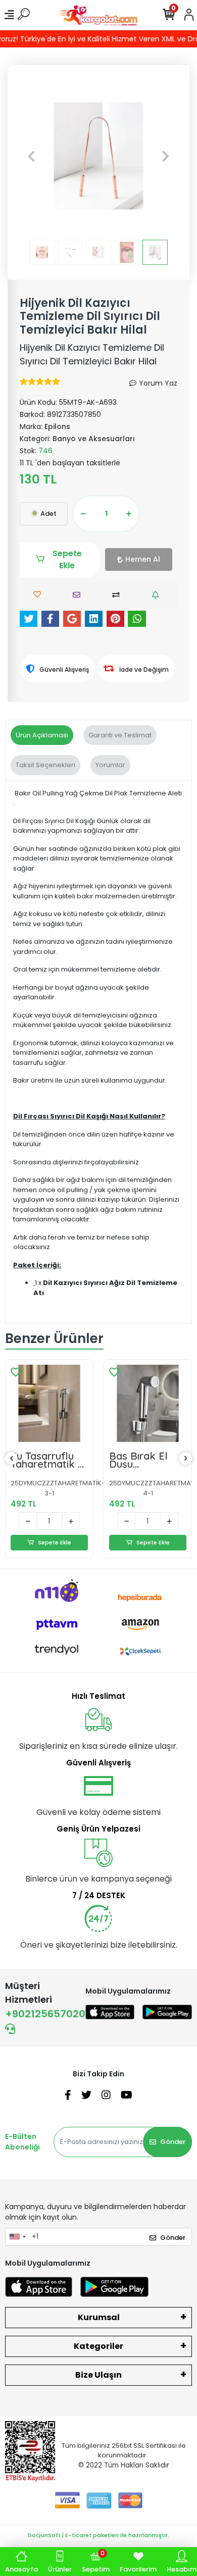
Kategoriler (98, 2346)
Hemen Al (143, 559)
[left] (12, 1459)
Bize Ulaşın (98, 2375)
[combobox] (17, 2237)
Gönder (173, 2142)
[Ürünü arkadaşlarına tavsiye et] (79, 595)
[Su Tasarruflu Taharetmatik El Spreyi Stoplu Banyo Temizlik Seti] (49, 1403)
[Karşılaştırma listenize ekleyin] (118, 595)
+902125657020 (45, 2014)
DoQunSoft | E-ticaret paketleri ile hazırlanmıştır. (98, 2535)
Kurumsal (99, 2317)
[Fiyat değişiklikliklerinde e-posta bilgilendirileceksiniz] (158, 595)
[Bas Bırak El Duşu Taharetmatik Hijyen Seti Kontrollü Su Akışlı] (148, 1403)
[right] (186, 1459)
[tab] (42, 735)
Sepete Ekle (67, 559)
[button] (32, 156)
